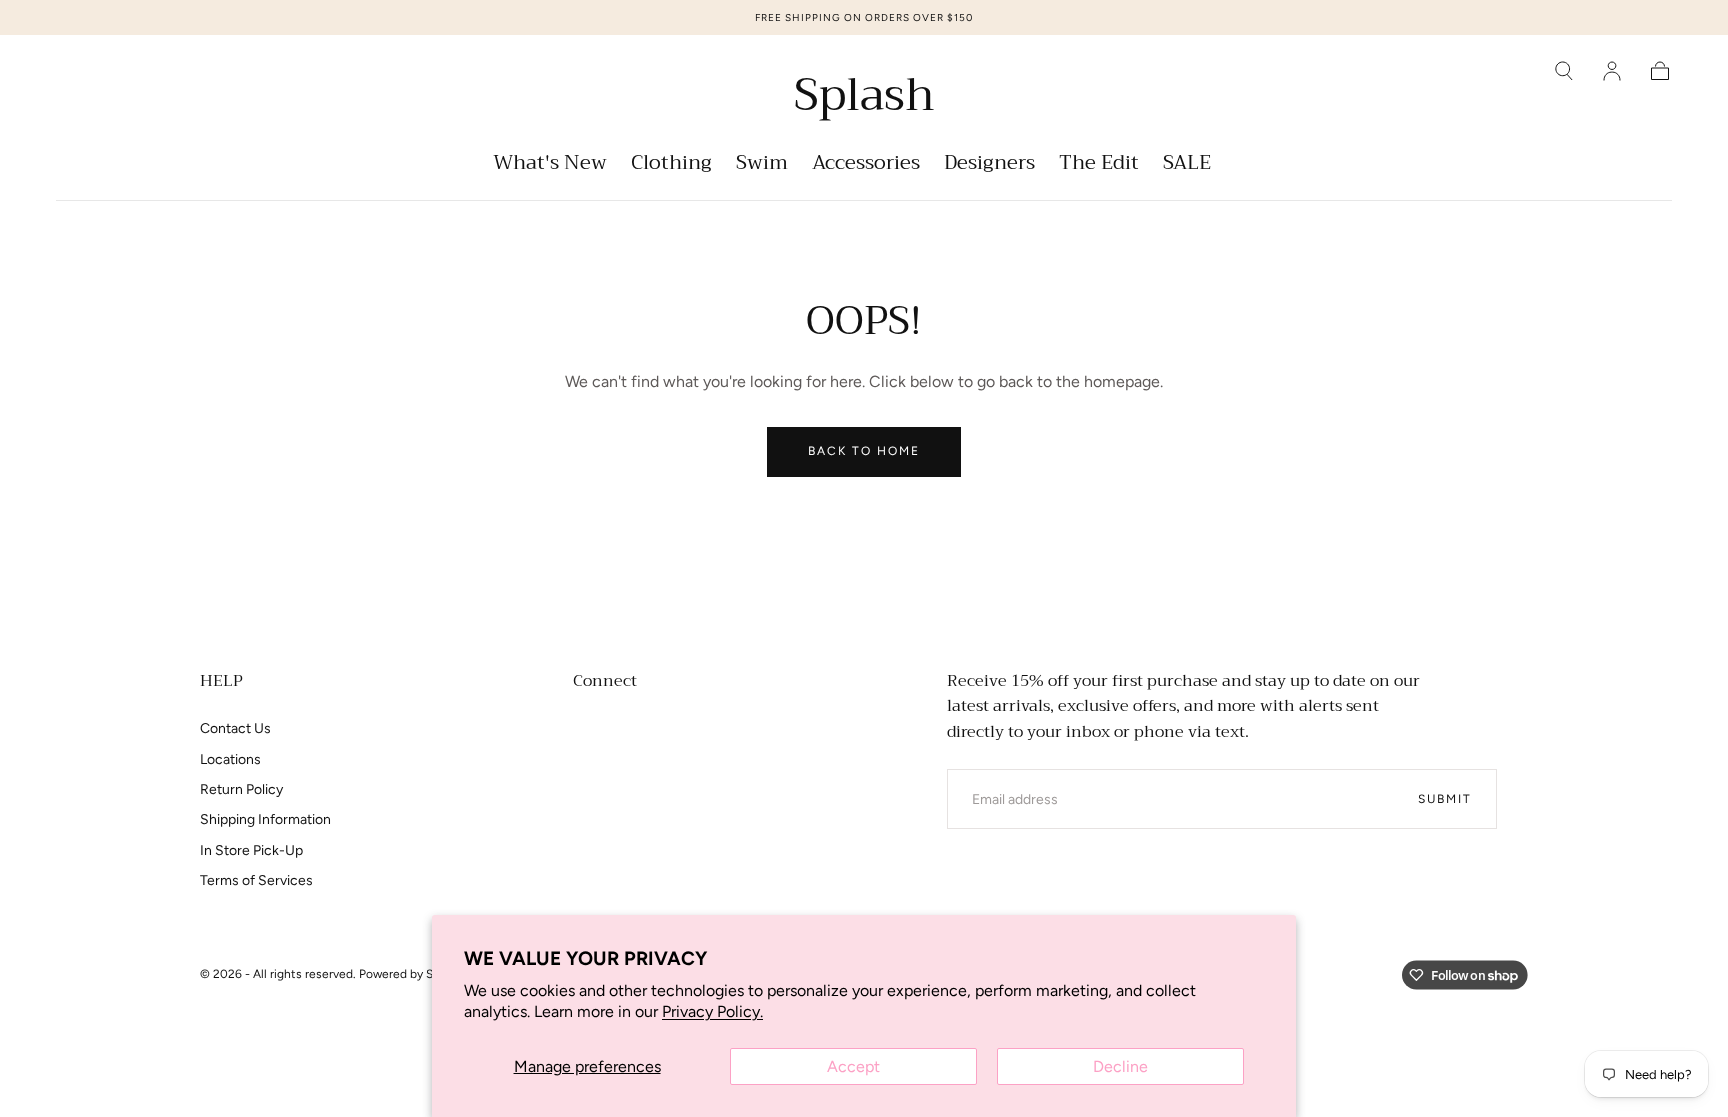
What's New (550, 165)
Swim (762, 165)
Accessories (866, 165)
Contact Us (235, 728)
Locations (230, 759)
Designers (989, 165)
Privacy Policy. (712, 1011)
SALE (1187, 165)
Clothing (671, 165)
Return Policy (241, 789)
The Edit (1099, 165)
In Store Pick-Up (251, 850)
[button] (1564, 71)
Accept (853, 1066)
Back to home (864, 451)
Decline (1120, 1066)
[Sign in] (1612, 71)
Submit (1445, 799)
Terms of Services (256, 880)
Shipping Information (265, 819)
